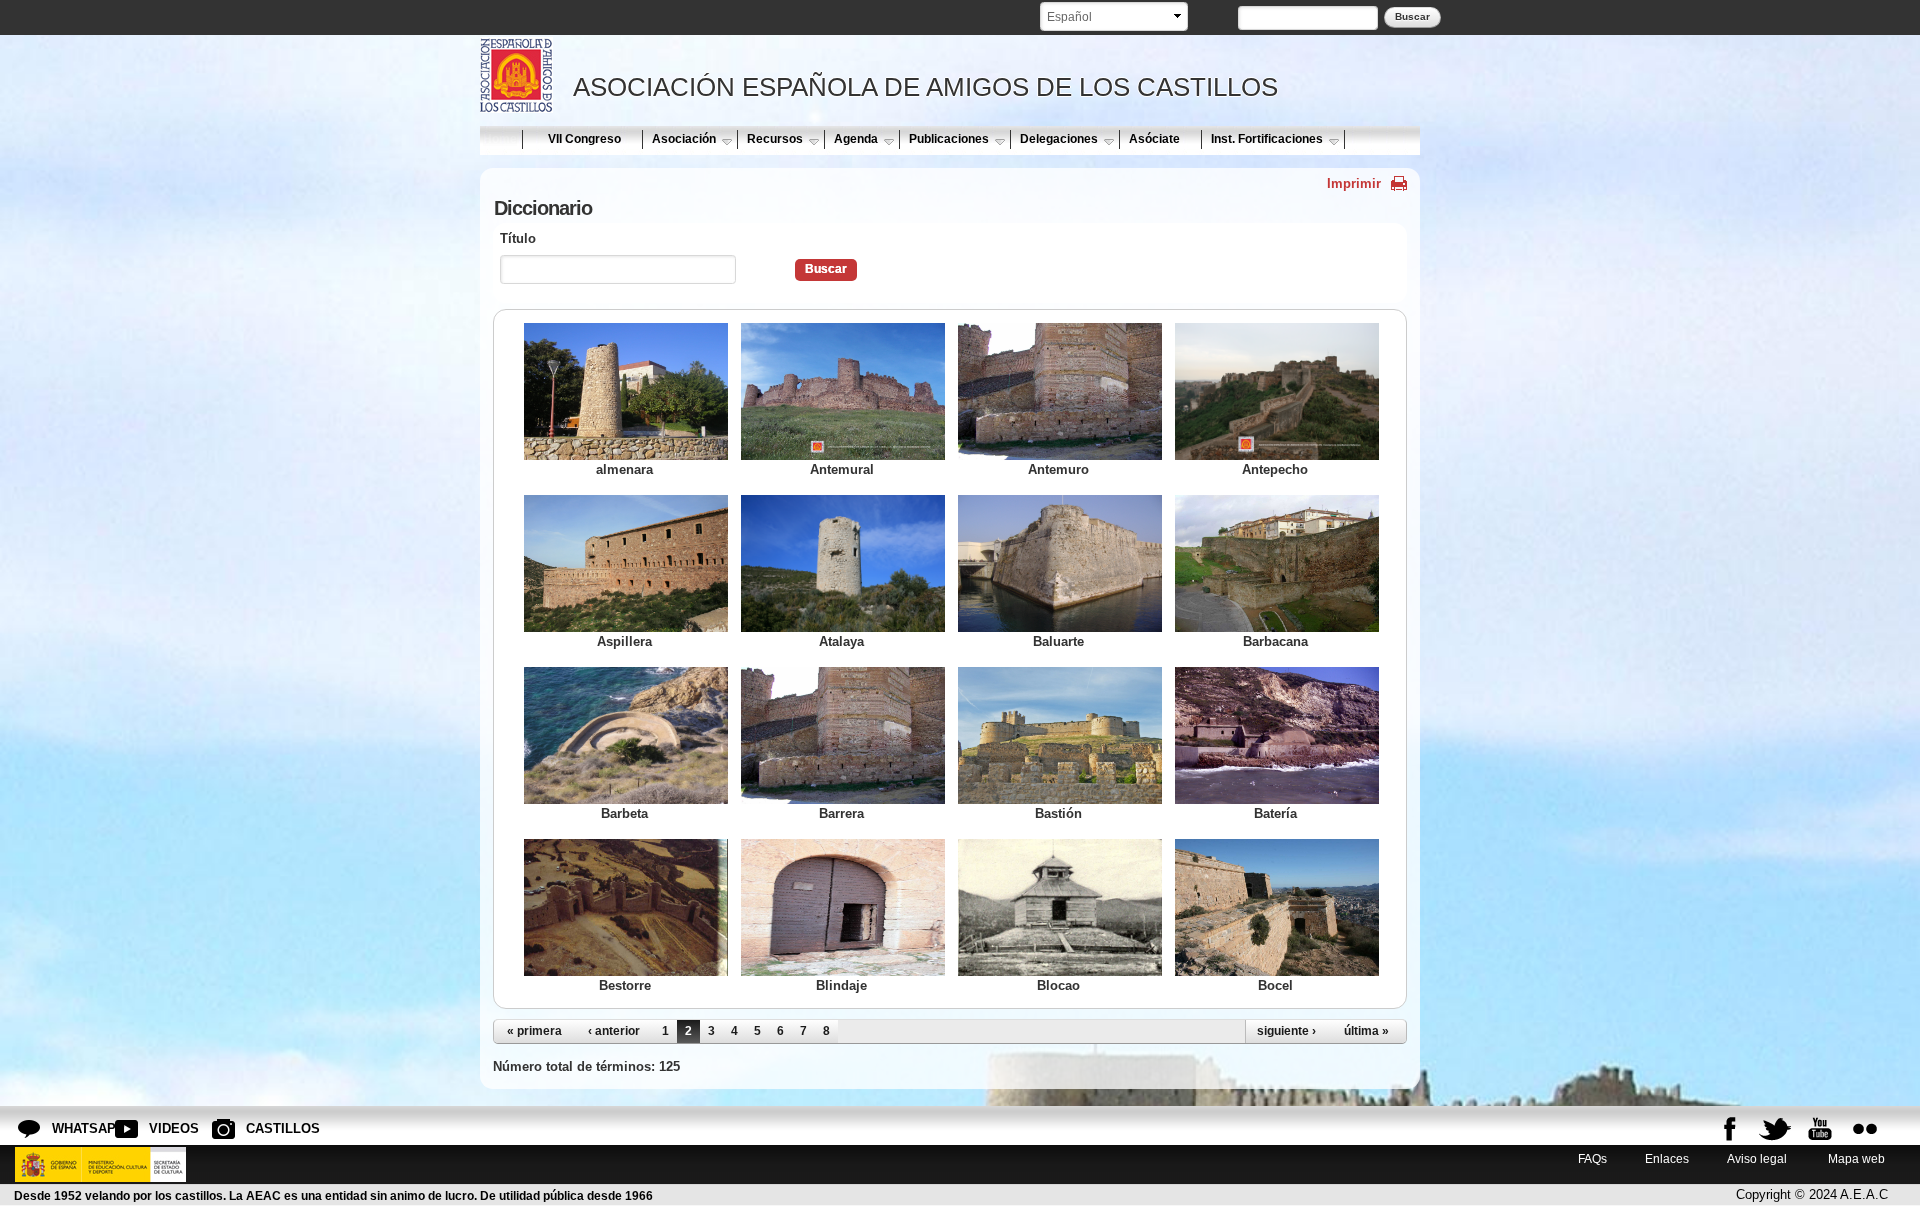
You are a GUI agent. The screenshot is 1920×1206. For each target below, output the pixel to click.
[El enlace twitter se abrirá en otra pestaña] (1775, 1129)
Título (518, 238)
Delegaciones (1059, 139)
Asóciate (1154, 139)
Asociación (684, 139)
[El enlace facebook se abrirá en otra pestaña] (1730, 1129)
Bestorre (625, 985)
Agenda (856, 139)
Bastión (1058, 813)
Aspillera (624, 641)
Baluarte (1058, 641)
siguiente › (1286, 1031)
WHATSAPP (68, 1128)
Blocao (1058, 985)
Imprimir (1354, 183)
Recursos (775, 139)
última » (1366, 1031)
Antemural (842, 469)
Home (500, 139)
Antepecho (1275, 469)
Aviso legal (1757, 1158)
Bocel (1275, 985)
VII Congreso (584, 139)
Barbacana (1275, 641)
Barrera (841, 813)
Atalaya (841, 641)
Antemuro (1058, 469)
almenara (624, 469)
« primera (534, 1031)
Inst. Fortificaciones (1267, 139)
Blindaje (841, 985)
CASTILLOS (262, 1128)
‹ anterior (614, 1031)
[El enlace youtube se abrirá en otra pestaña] (1820, 1129)
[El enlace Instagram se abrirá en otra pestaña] (1865, 1129)
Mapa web (1855, 1158)
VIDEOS (165, 1128)
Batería (1275, 813)
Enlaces (1667, 1158)
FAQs (1592, 1158)
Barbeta (624, 813)
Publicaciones (949, 139)
